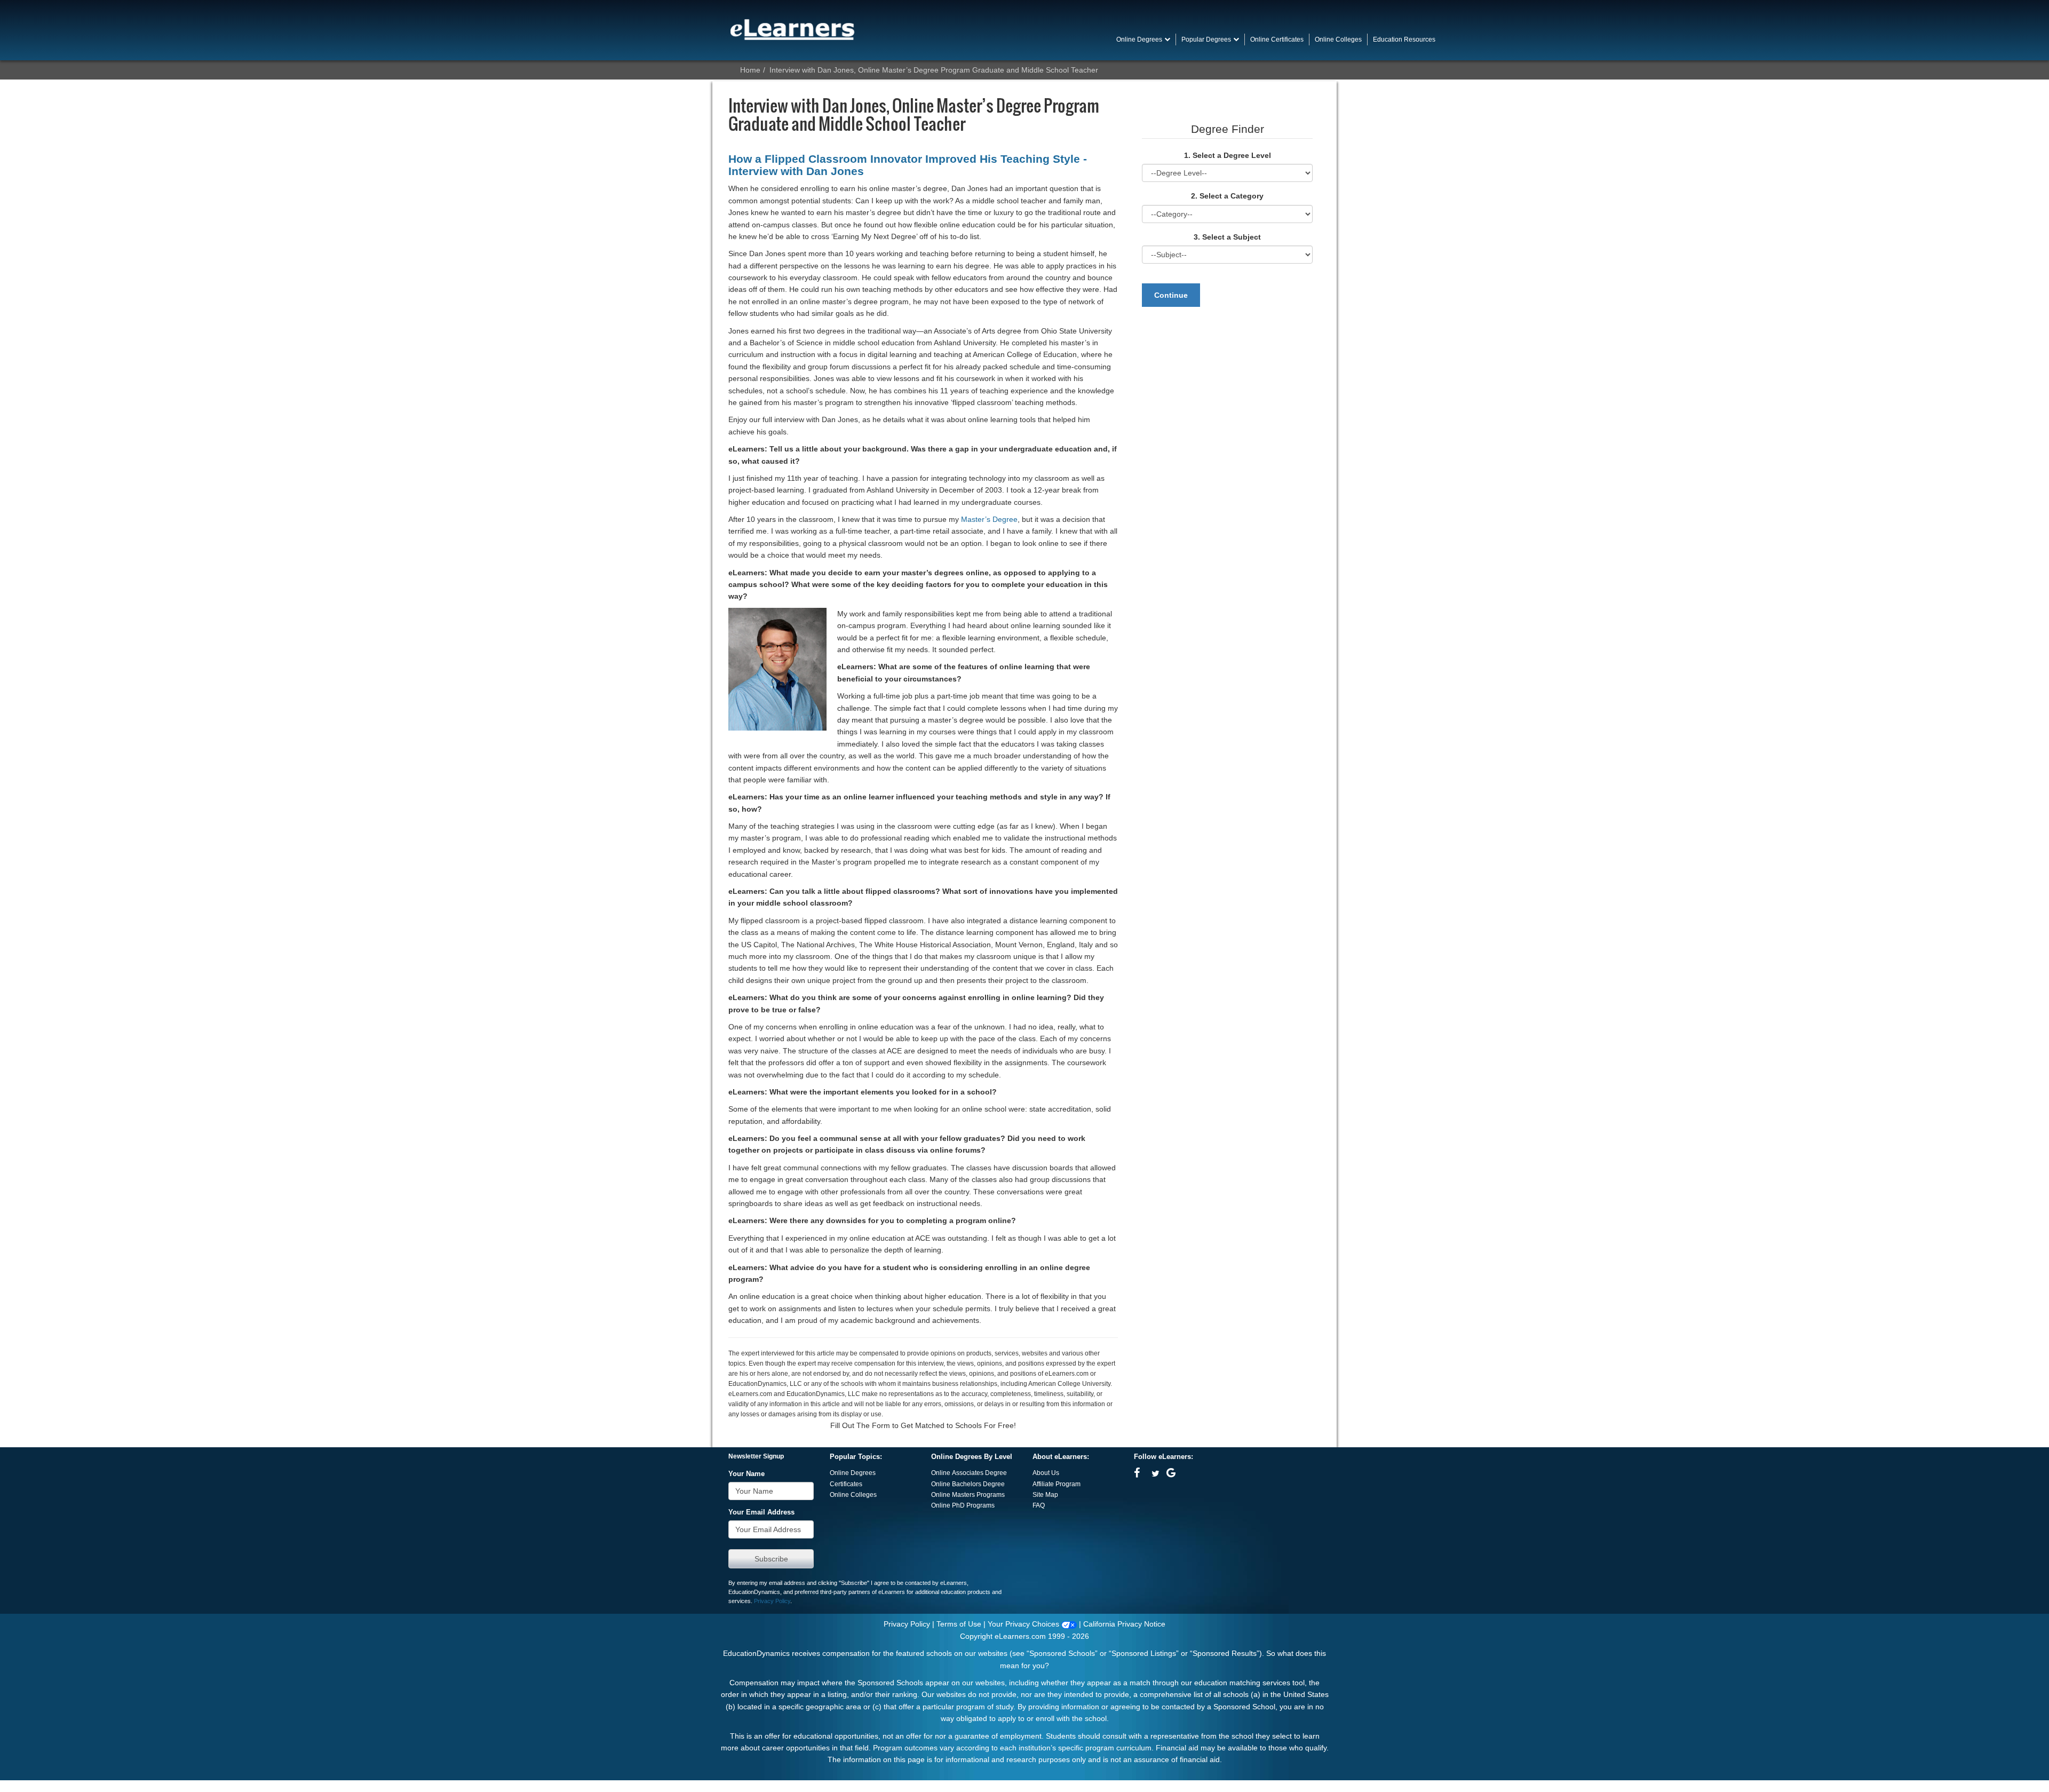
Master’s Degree (989, 519)
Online (942, 1484)
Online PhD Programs (963, 1505)
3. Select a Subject (1227, 237)
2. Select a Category (1227, 196)
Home (750, 70)
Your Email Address (761, 1512)
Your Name (746, 1474)
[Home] (792, 29)
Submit (771, 1559)
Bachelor (965, 1484)
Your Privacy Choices (1024, 1624)
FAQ (1039, 1505)
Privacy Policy (772, 1601)
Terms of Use (959, 1624)
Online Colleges (853, 1495)
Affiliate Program (1057, 1484)
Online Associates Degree (969, 1473)
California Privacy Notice (1124, 1624)
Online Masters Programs (968, 1495)
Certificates (846, 1484)
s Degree (991, 1484)
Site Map (1045, 1495)
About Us (1046, 1473)
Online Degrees (853, 1473)
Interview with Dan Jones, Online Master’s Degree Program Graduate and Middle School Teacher (934, 70)
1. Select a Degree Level (1228, 155)
